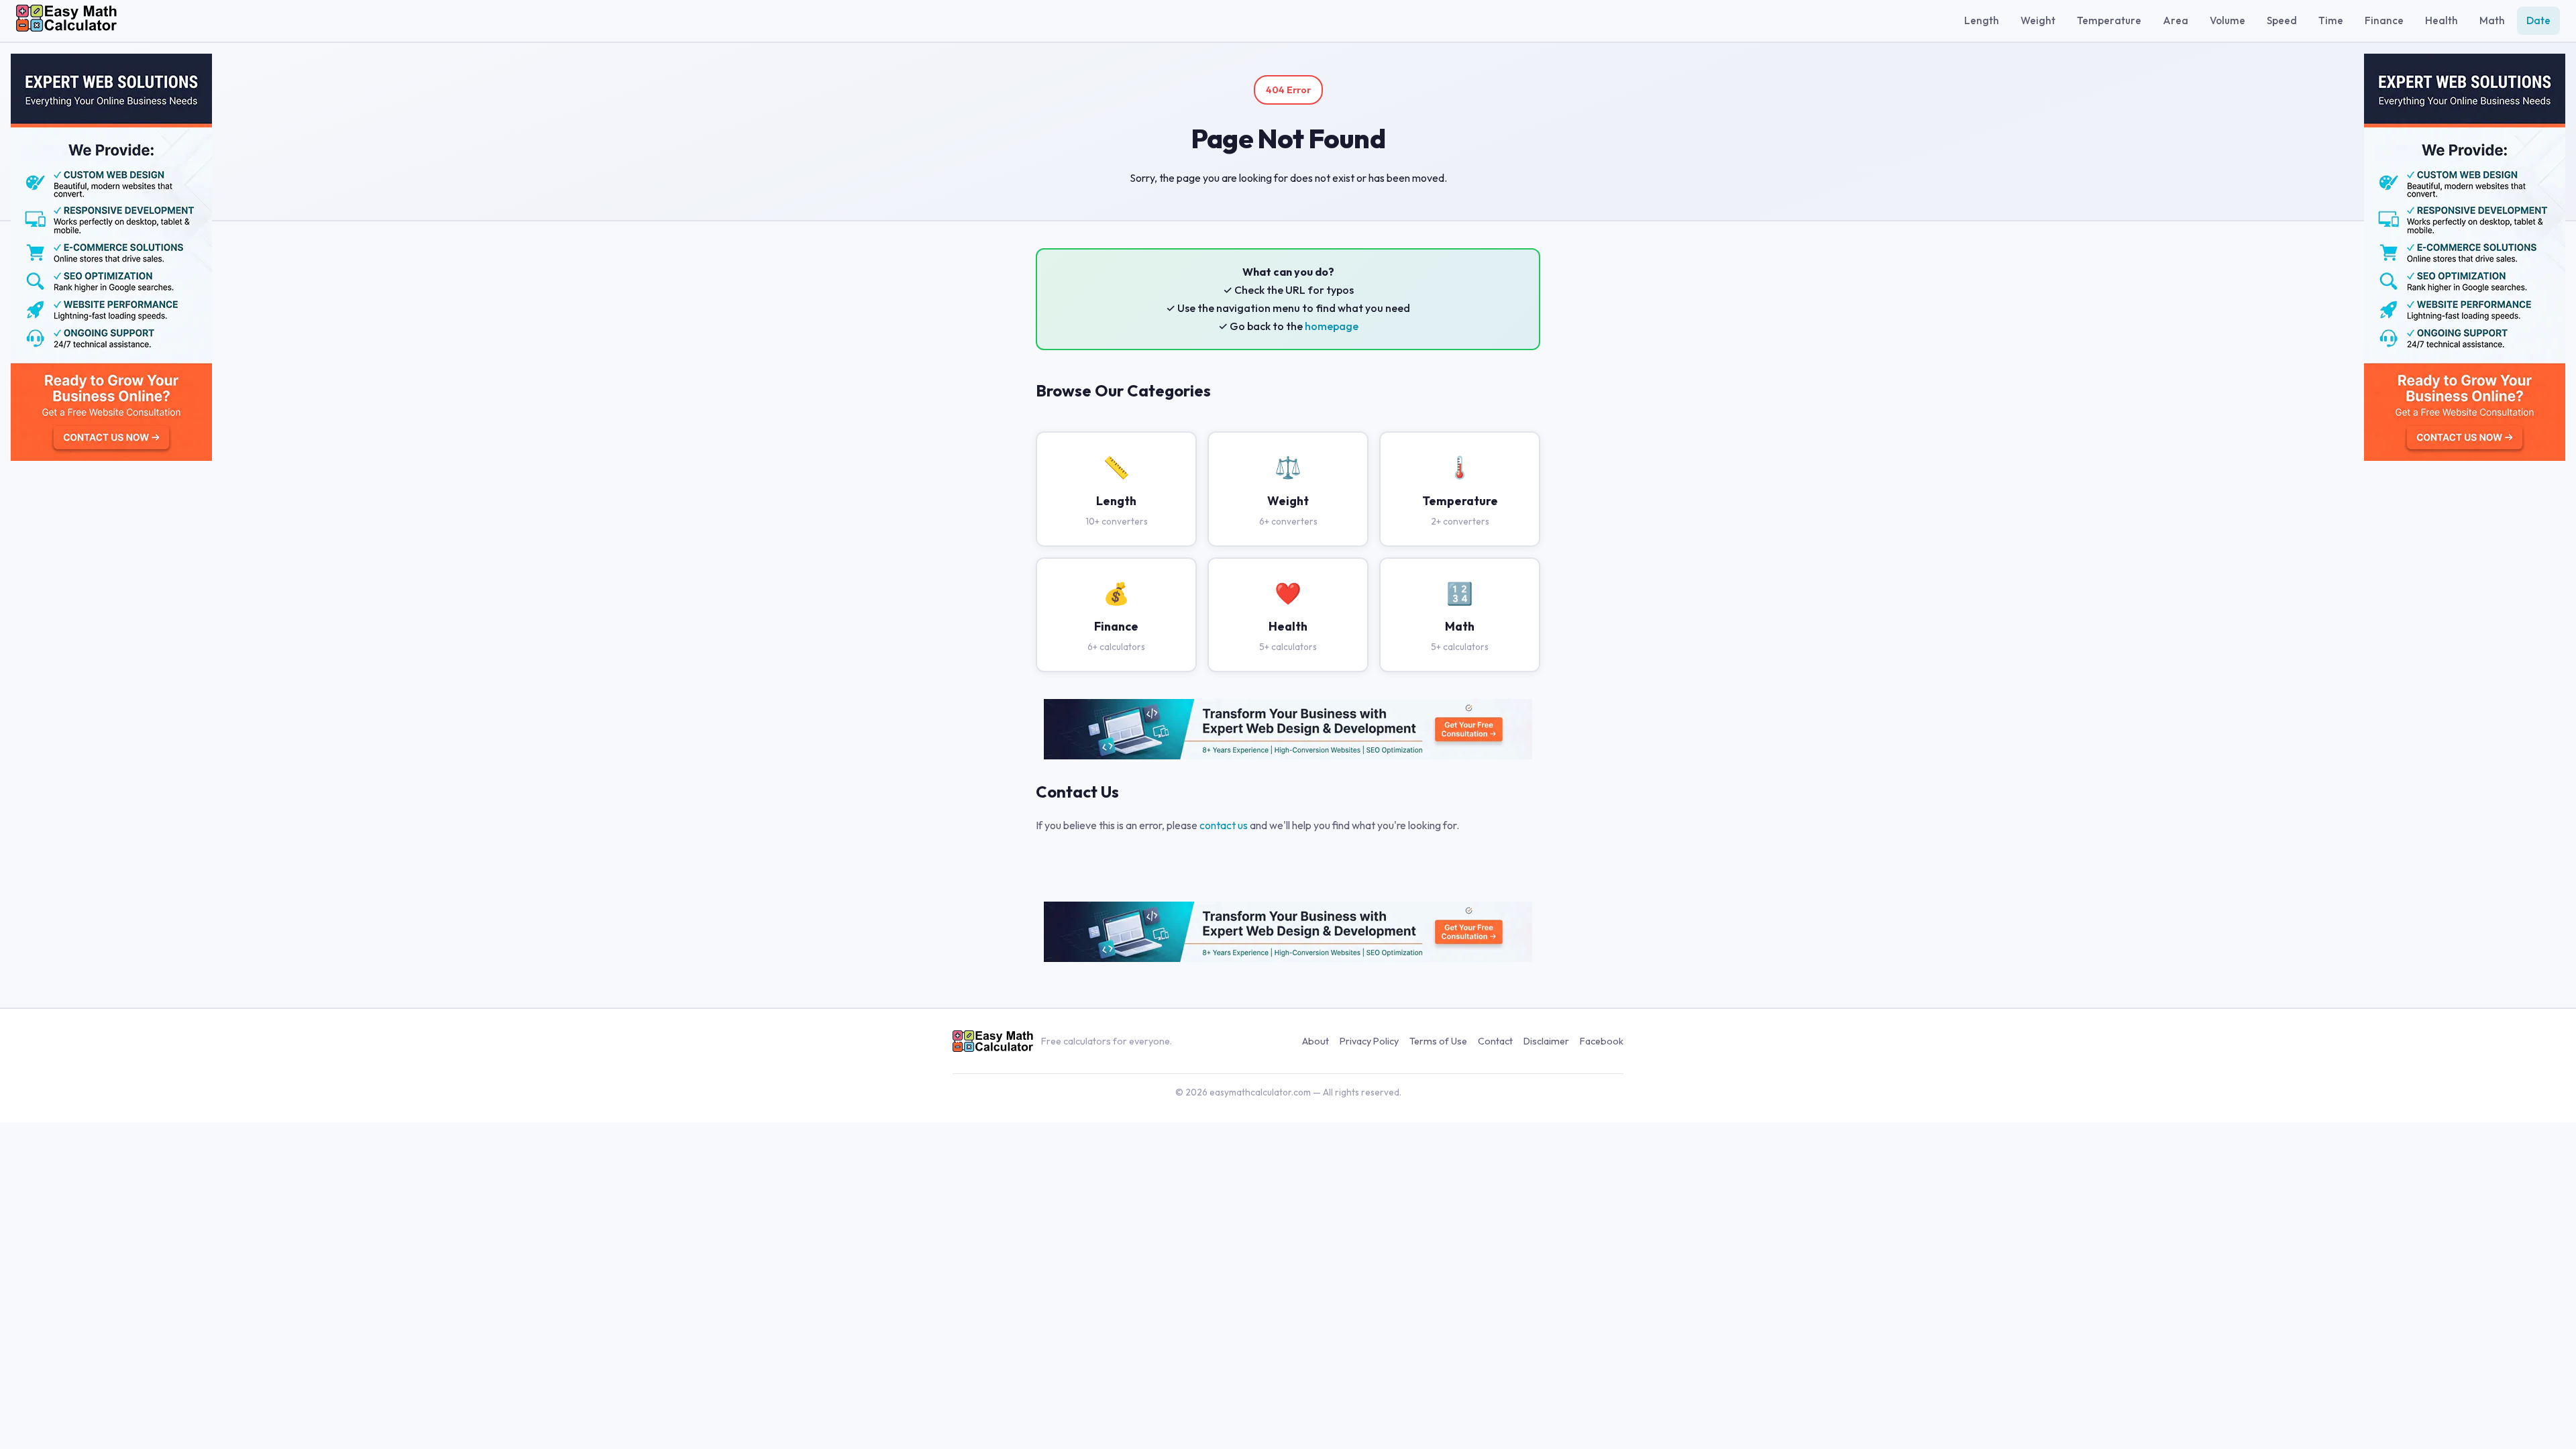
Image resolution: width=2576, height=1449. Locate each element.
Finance (2384, 20)
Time (2331, 20)
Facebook (1602, 1041)
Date (2538, 20)
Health (2441, 20)
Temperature (2109, 20)
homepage (1332, 326)
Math (2492, 20)
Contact (1495, 1041)
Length (1982, 20)
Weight (2038, 20)
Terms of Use (1438, 1041)
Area (2176, 20)
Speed (2282, 20)
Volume (2228, 20)
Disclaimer (1546, 1041)
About (1316, 1041)
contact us (1224, 825)
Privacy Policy (1369, 1041)
